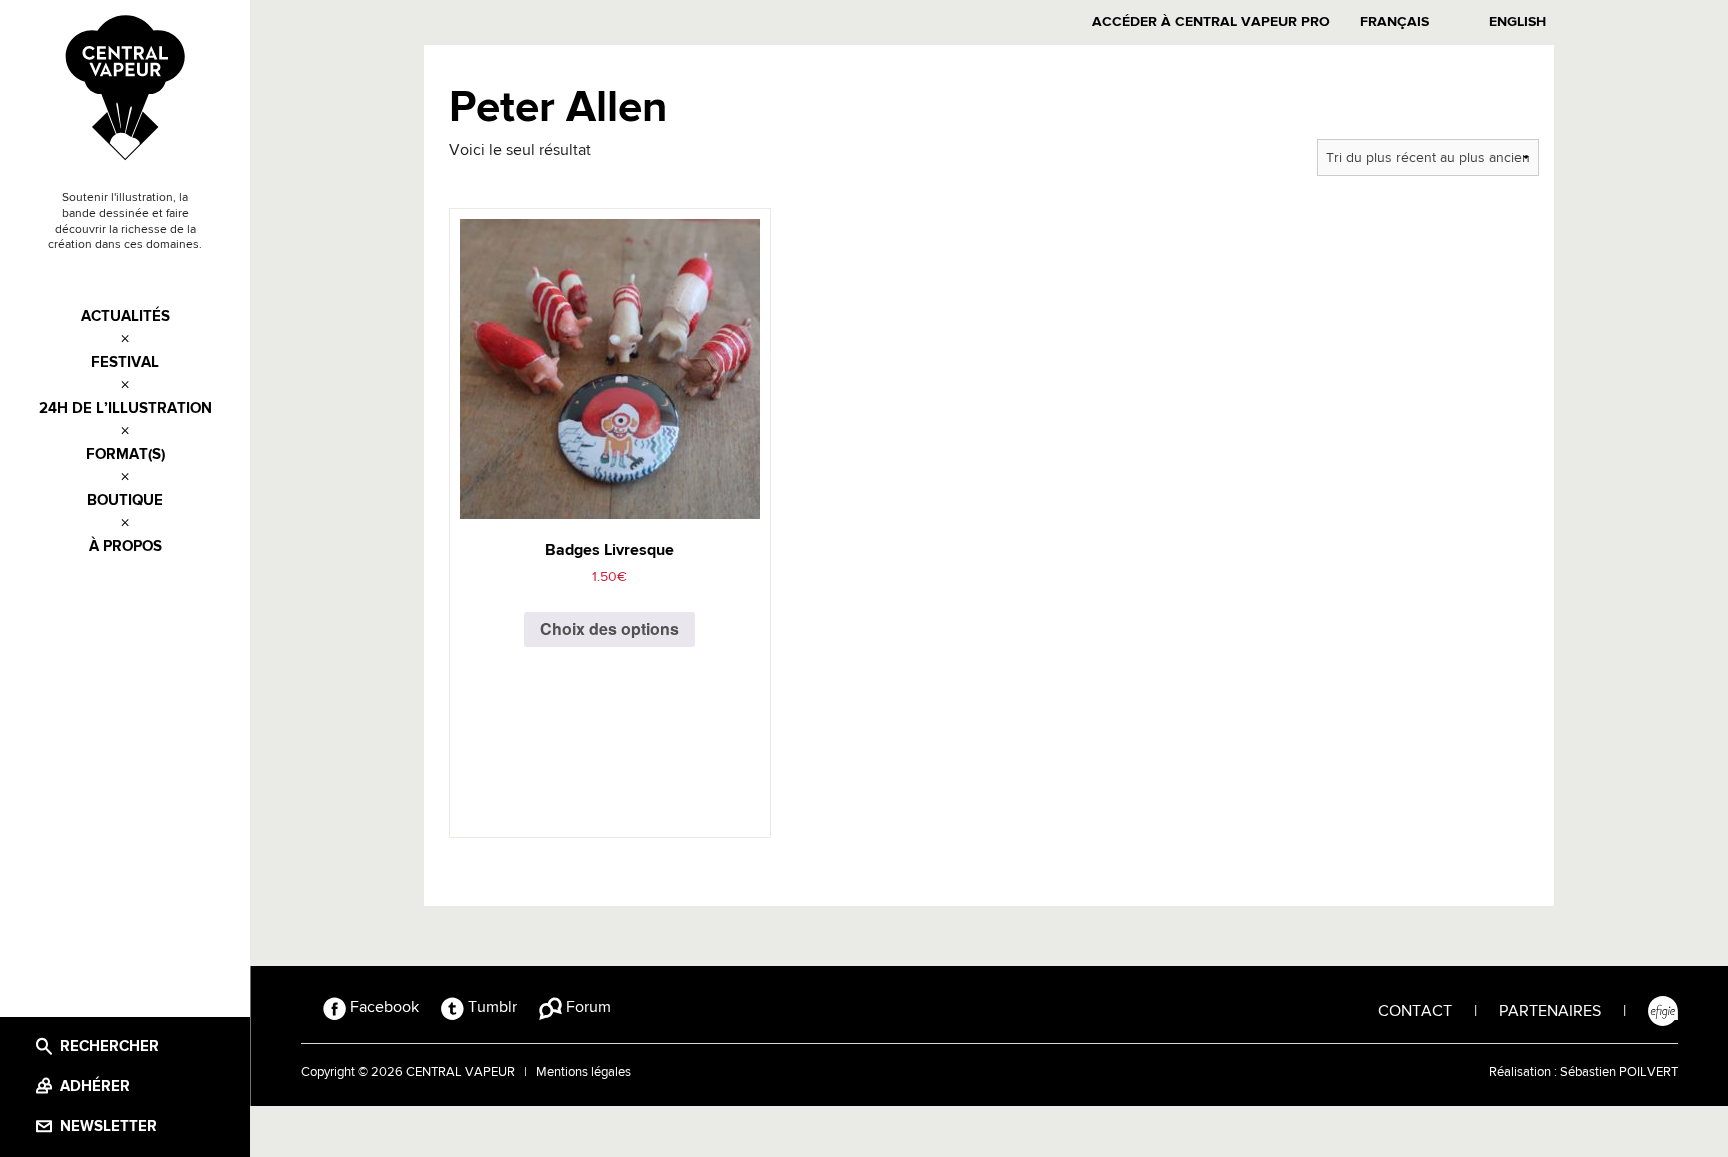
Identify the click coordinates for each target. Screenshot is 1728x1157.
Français (1394, 22)
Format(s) (125, 454)
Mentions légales (583, 1072)
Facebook (382, 1008)
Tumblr (490, 1008)
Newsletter (108, 1126)
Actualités (125, 316)
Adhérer (95, 1086)
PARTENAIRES (1550, 1012)
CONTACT (1415, 1012)
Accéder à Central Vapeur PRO (1211, 22)
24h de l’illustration (125, 408)
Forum (586, 1008)
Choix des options (609, 628)
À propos (125, 546)
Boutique (125, 500)
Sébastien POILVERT (1619, 1072)
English (1517, 22)
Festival (125, 362)
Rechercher (109, 1046)
